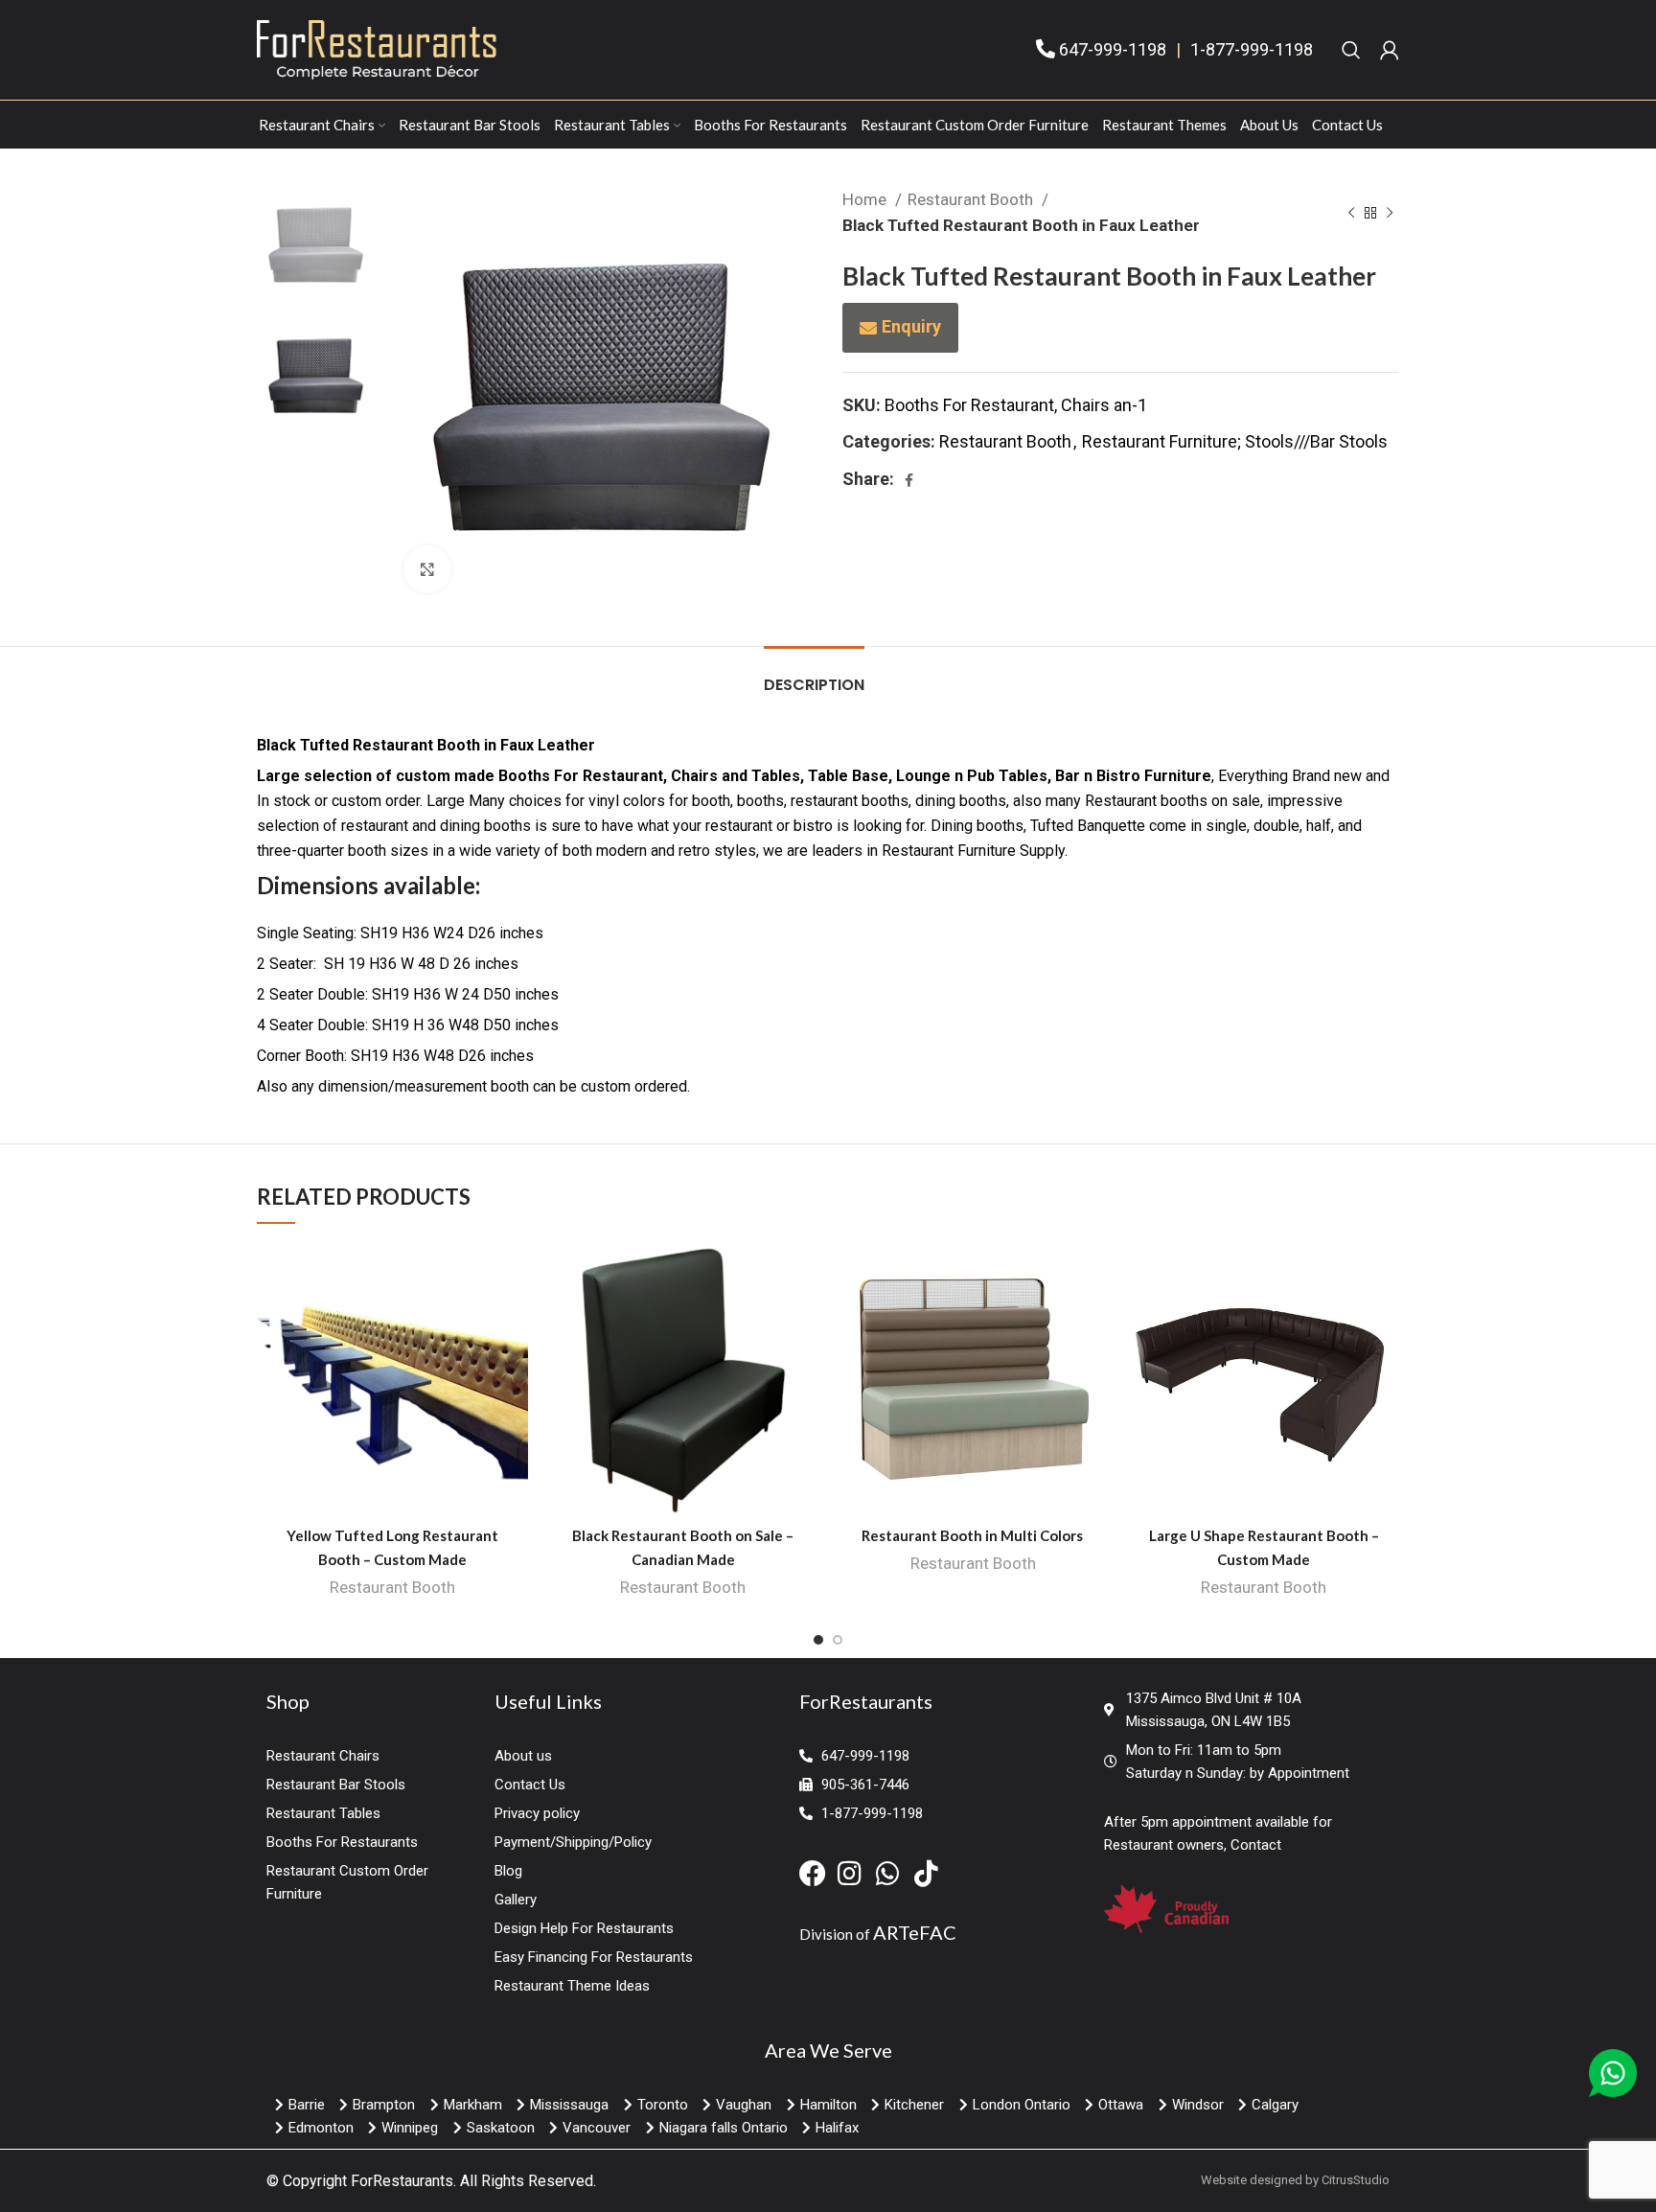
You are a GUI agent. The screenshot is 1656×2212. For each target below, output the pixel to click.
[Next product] (1390, 213)
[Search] (1351, 50)
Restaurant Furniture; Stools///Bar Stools (1235, 441)
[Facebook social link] (909, 480)
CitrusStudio (1356, 2180)
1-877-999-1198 (1252, 49)
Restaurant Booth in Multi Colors (974, 1535)
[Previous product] (1351, 213)
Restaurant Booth (972, 199)
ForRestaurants (402, 2181)
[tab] (814, 675)
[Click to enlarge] (427, 569)
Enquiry (911, 326)
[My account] (1390, 50)
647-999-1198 (1113, 49)
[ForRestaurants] (377, 48)
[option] (316, 245)
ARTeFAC (915, 1932)
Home (866, 199)
